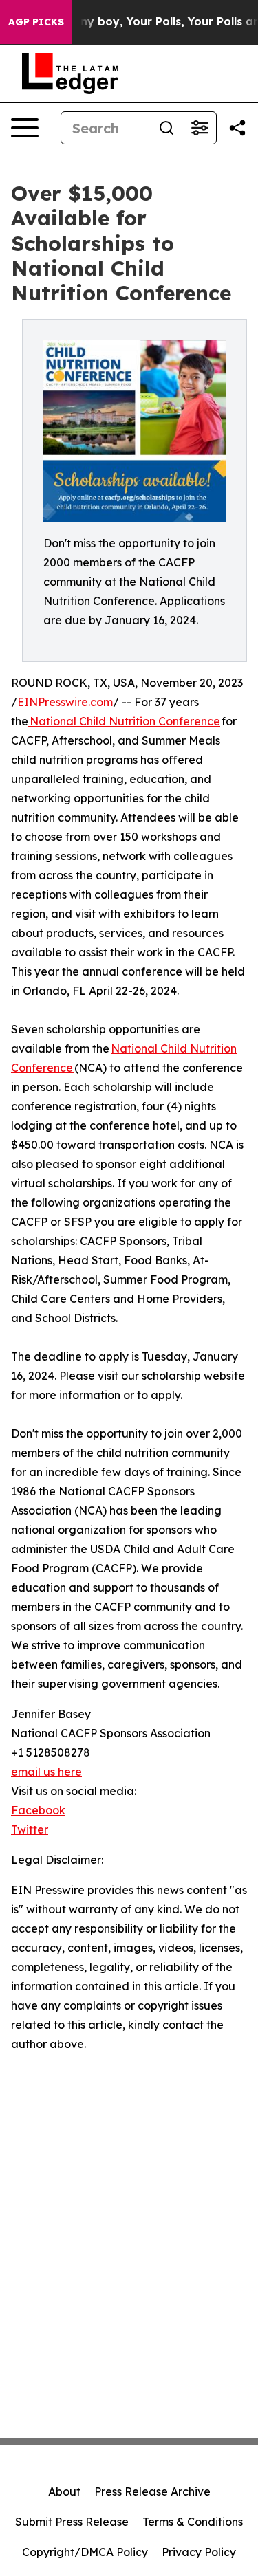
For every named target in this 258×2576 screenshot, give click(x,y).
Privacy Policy (199, 2552)
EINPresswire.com (65, 702)
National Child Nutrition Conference (124, 721)
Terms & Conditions (193, 2522)
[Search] (166, 128)
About (64, 2491)
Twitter (30, 1829)
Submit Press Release (72, 2522)
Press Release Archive (152, 2491)
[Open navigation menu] (25, 128)
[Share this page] (237, 128)
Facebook (38, 1810)
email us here (46, 1772)
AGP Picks (36, 22)
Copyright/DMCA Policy (85, 2552)
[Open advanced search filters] (200, 128)
